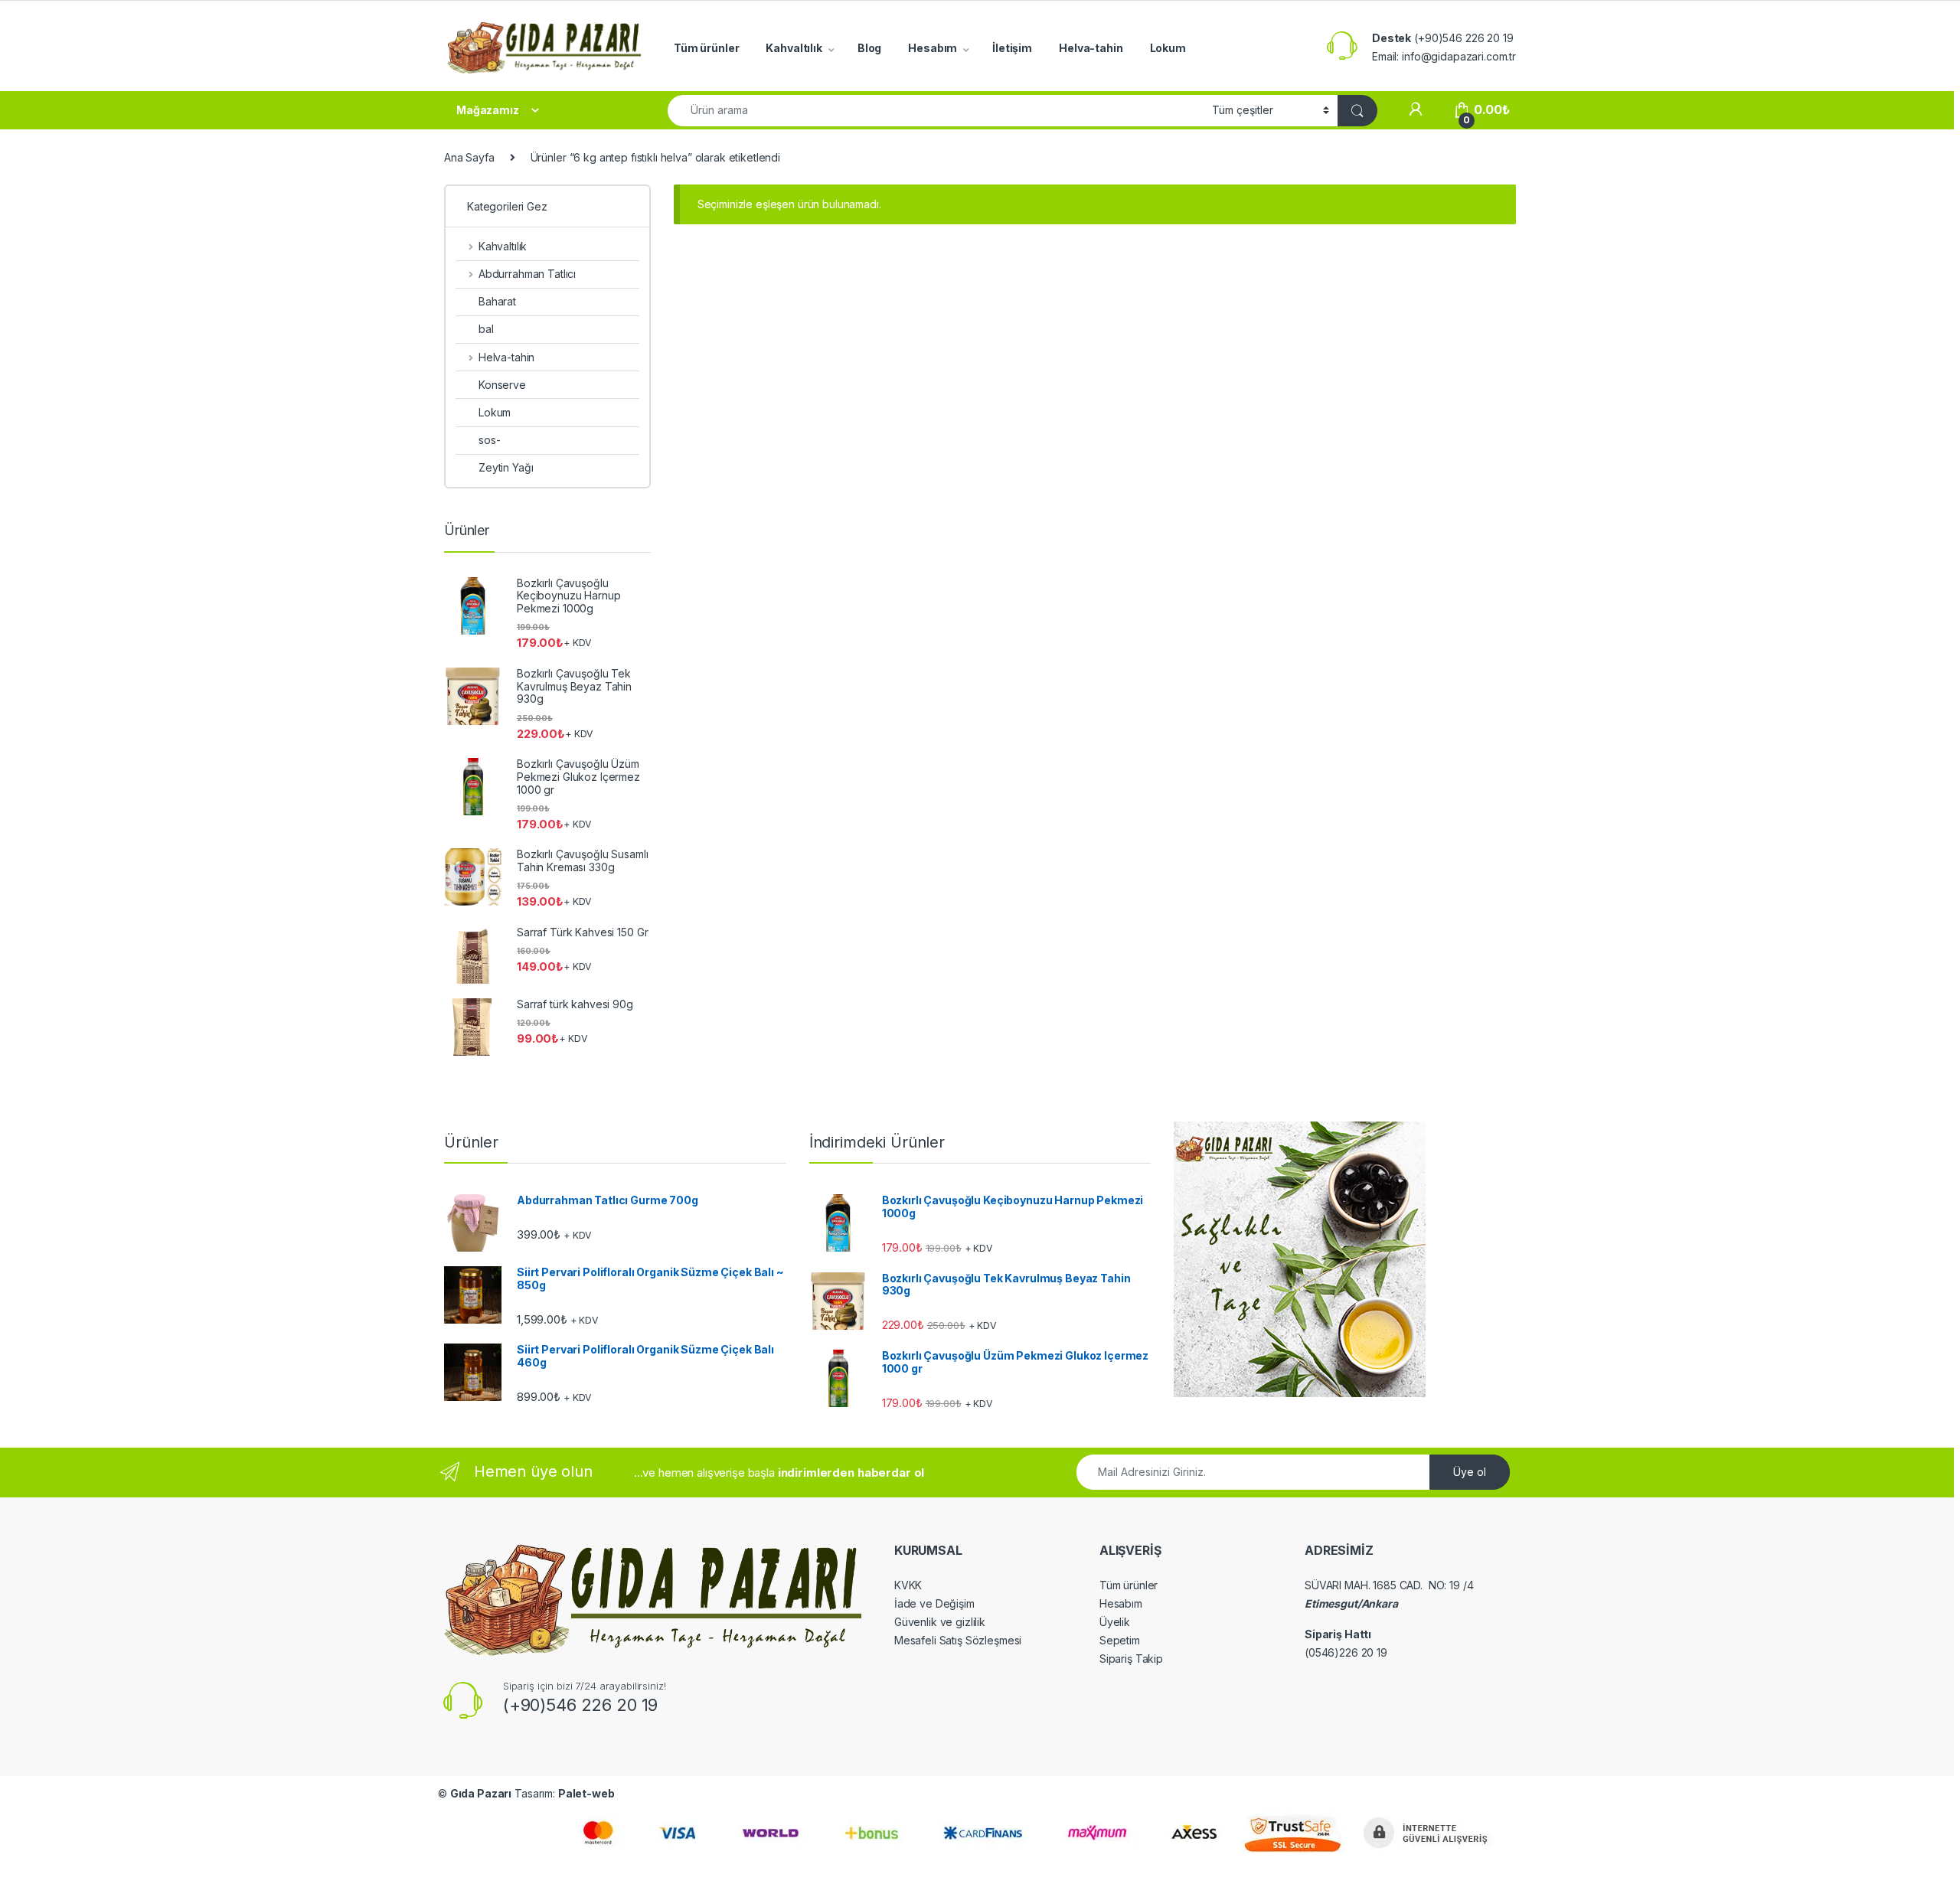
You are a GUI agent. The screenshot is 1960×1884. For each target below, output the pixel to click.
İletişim (1012, 48)
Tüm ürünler (706, 48)
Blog (869, 48)
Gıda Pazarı (481, 1793)
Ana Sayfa (469, 157)
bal (486, 329)
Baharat (497, 301)
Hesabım (933, 48)
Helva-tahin (1091, 48)
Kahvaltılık (794, 48)
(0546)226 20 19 (1346, 1652)
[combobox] (936, 111)
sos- (489, 440)
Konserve (502, 385)
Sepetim (1120, 1640)
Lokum (1168, 48)
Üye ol (1470, 1472)
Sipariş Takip (1131, 1659)
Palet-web (586, 1793)
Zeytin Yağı (506, 467)
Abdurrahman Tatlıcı (527, 274)
